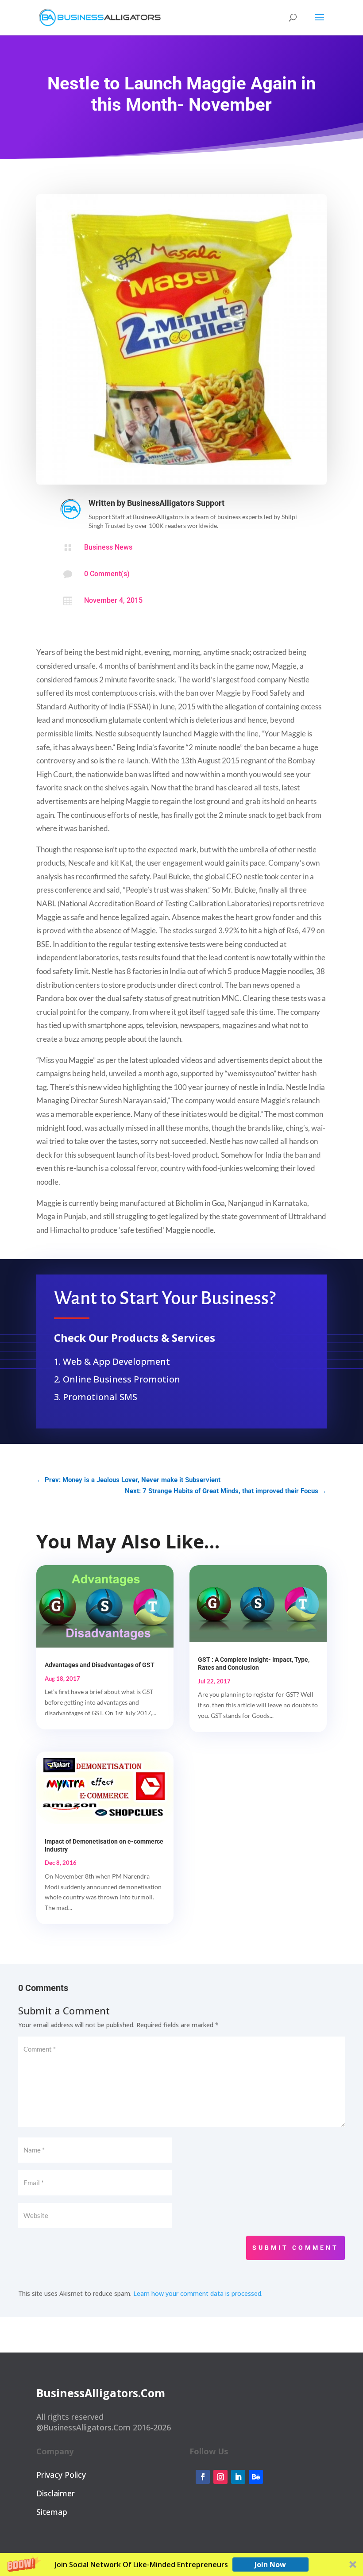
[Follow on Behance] (256, 2477)
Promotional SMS (100, 1397)
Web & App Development (116, 1361)
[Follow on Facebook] (203, 2477)
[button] (181, 2564)
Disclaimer (56, 2493)
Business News (108, 547)
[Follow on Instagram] (220, 2477)
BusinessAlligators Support (176, 503)
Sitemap (52, 2512)
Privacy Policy (61, 2475)
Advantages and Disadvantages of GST (100, 1665)
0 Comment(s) (107, 574)
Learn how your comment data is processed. (198, 2293)
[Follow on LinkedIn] (238, 2477)
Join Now (270, 2564)
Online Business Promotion (122, 1379)
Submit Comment (295, 2248)
